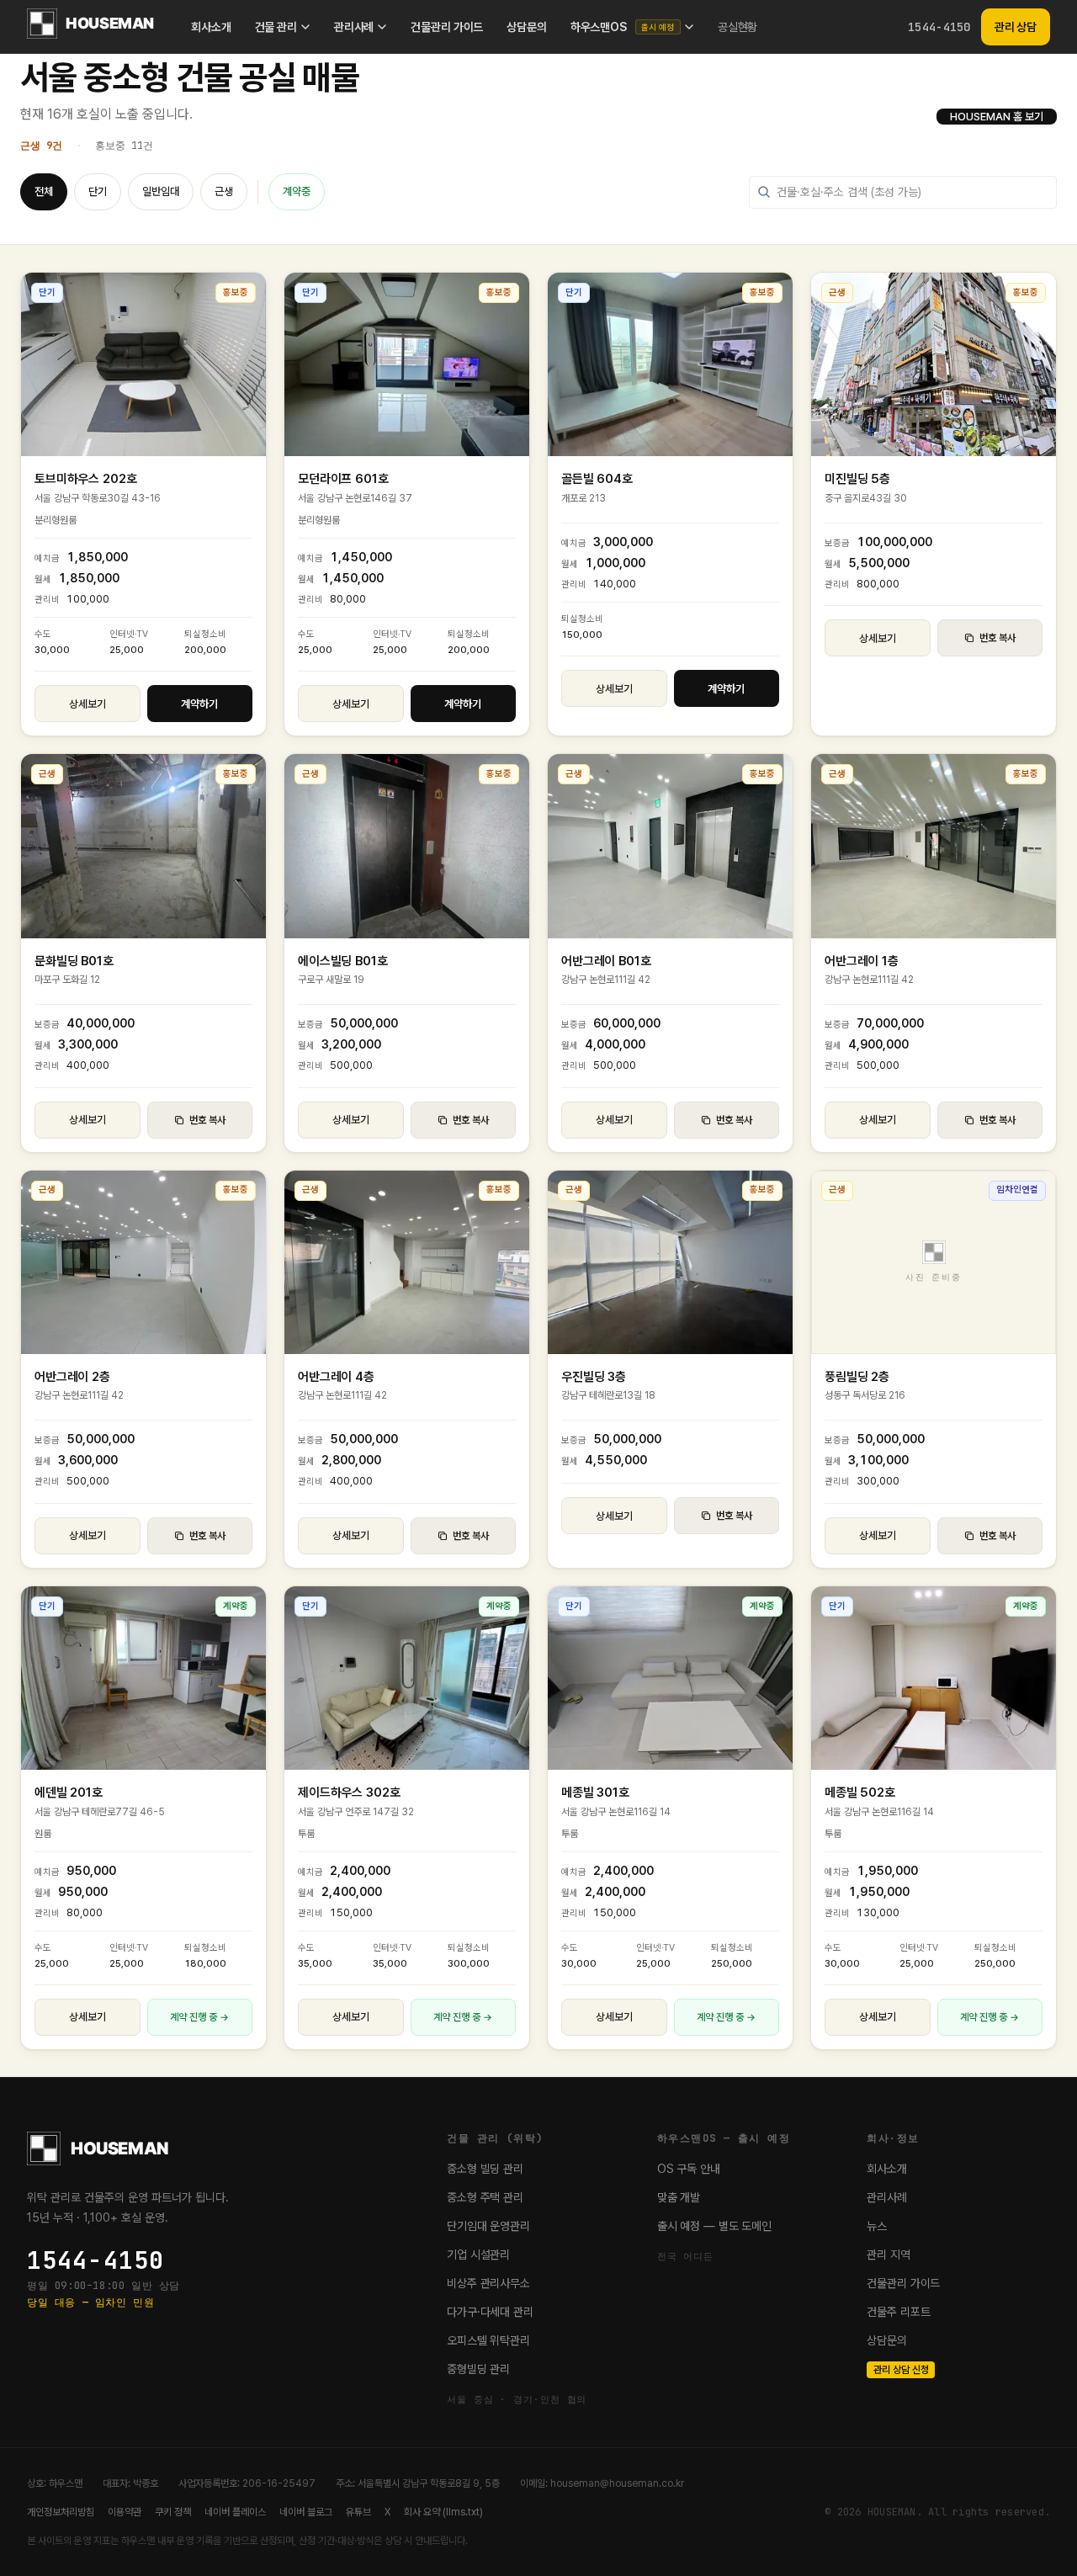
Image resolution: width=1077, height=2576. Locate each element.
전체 (44, 191)
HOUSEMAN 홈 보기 (997, 117)
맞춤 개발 (679, 2197)
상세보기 (88, 704)
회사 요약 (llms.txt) (443, 2512)
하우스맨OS (623, 27)
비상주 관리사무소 (488, 2283)
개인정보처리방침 (61, 2512)
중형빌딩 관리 (478, 2369)
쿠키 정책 (173, 2512)
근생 (224, 191)
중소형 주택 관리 (485, 2197)
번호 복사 (997, 638)
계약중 (297, 191)
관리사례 (354, 27)
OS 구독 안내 (689, 2169)
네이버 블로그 (306, 2512)
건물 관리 (276, 27)
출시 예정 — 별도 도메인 (714, 2226)
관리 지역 (888, 2255)
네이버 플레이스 (235, 2512)
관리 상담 (1016, 27)
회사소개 (211, 27)
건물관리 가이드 (447, 27)
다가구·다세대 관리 (490, 2312)
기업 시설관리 (478, 2255)
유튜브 (358, 2512)
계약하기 (199, 704)
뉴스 (877, 2226)
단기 (98, 191)
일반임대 (161, 191)
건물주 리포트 (898, 2312)
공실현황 (737, 27)
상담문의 (526, 27)
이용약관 (125, 2512)
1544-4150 (939, 27)
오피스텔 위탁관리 (488, 2340)
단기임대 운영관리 (488, 2226)
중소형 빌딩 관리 (485, 2169)
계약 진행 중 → (199, 2017)
